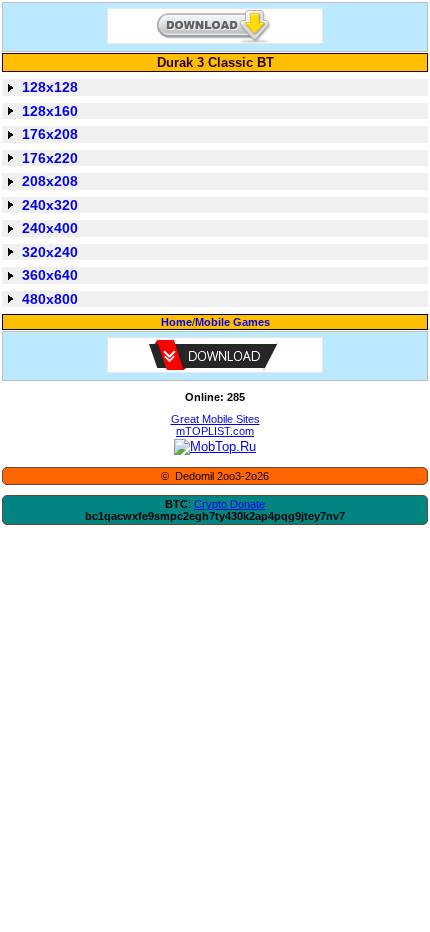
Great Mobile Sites (215, 419)
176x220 (50, 158)
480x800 (50, 299)
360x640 (50, 275)
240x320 (50, 205)
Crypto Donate (229, 504)
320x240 (50, 252)
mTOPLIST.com (215, 431)
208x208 (50, 181)
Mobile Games (232, 322)
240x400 (50, 228)
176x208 (50, 134)
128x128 (50, 87)
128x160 (50, 111)
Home (176, 322)
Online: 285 (215, 397)
